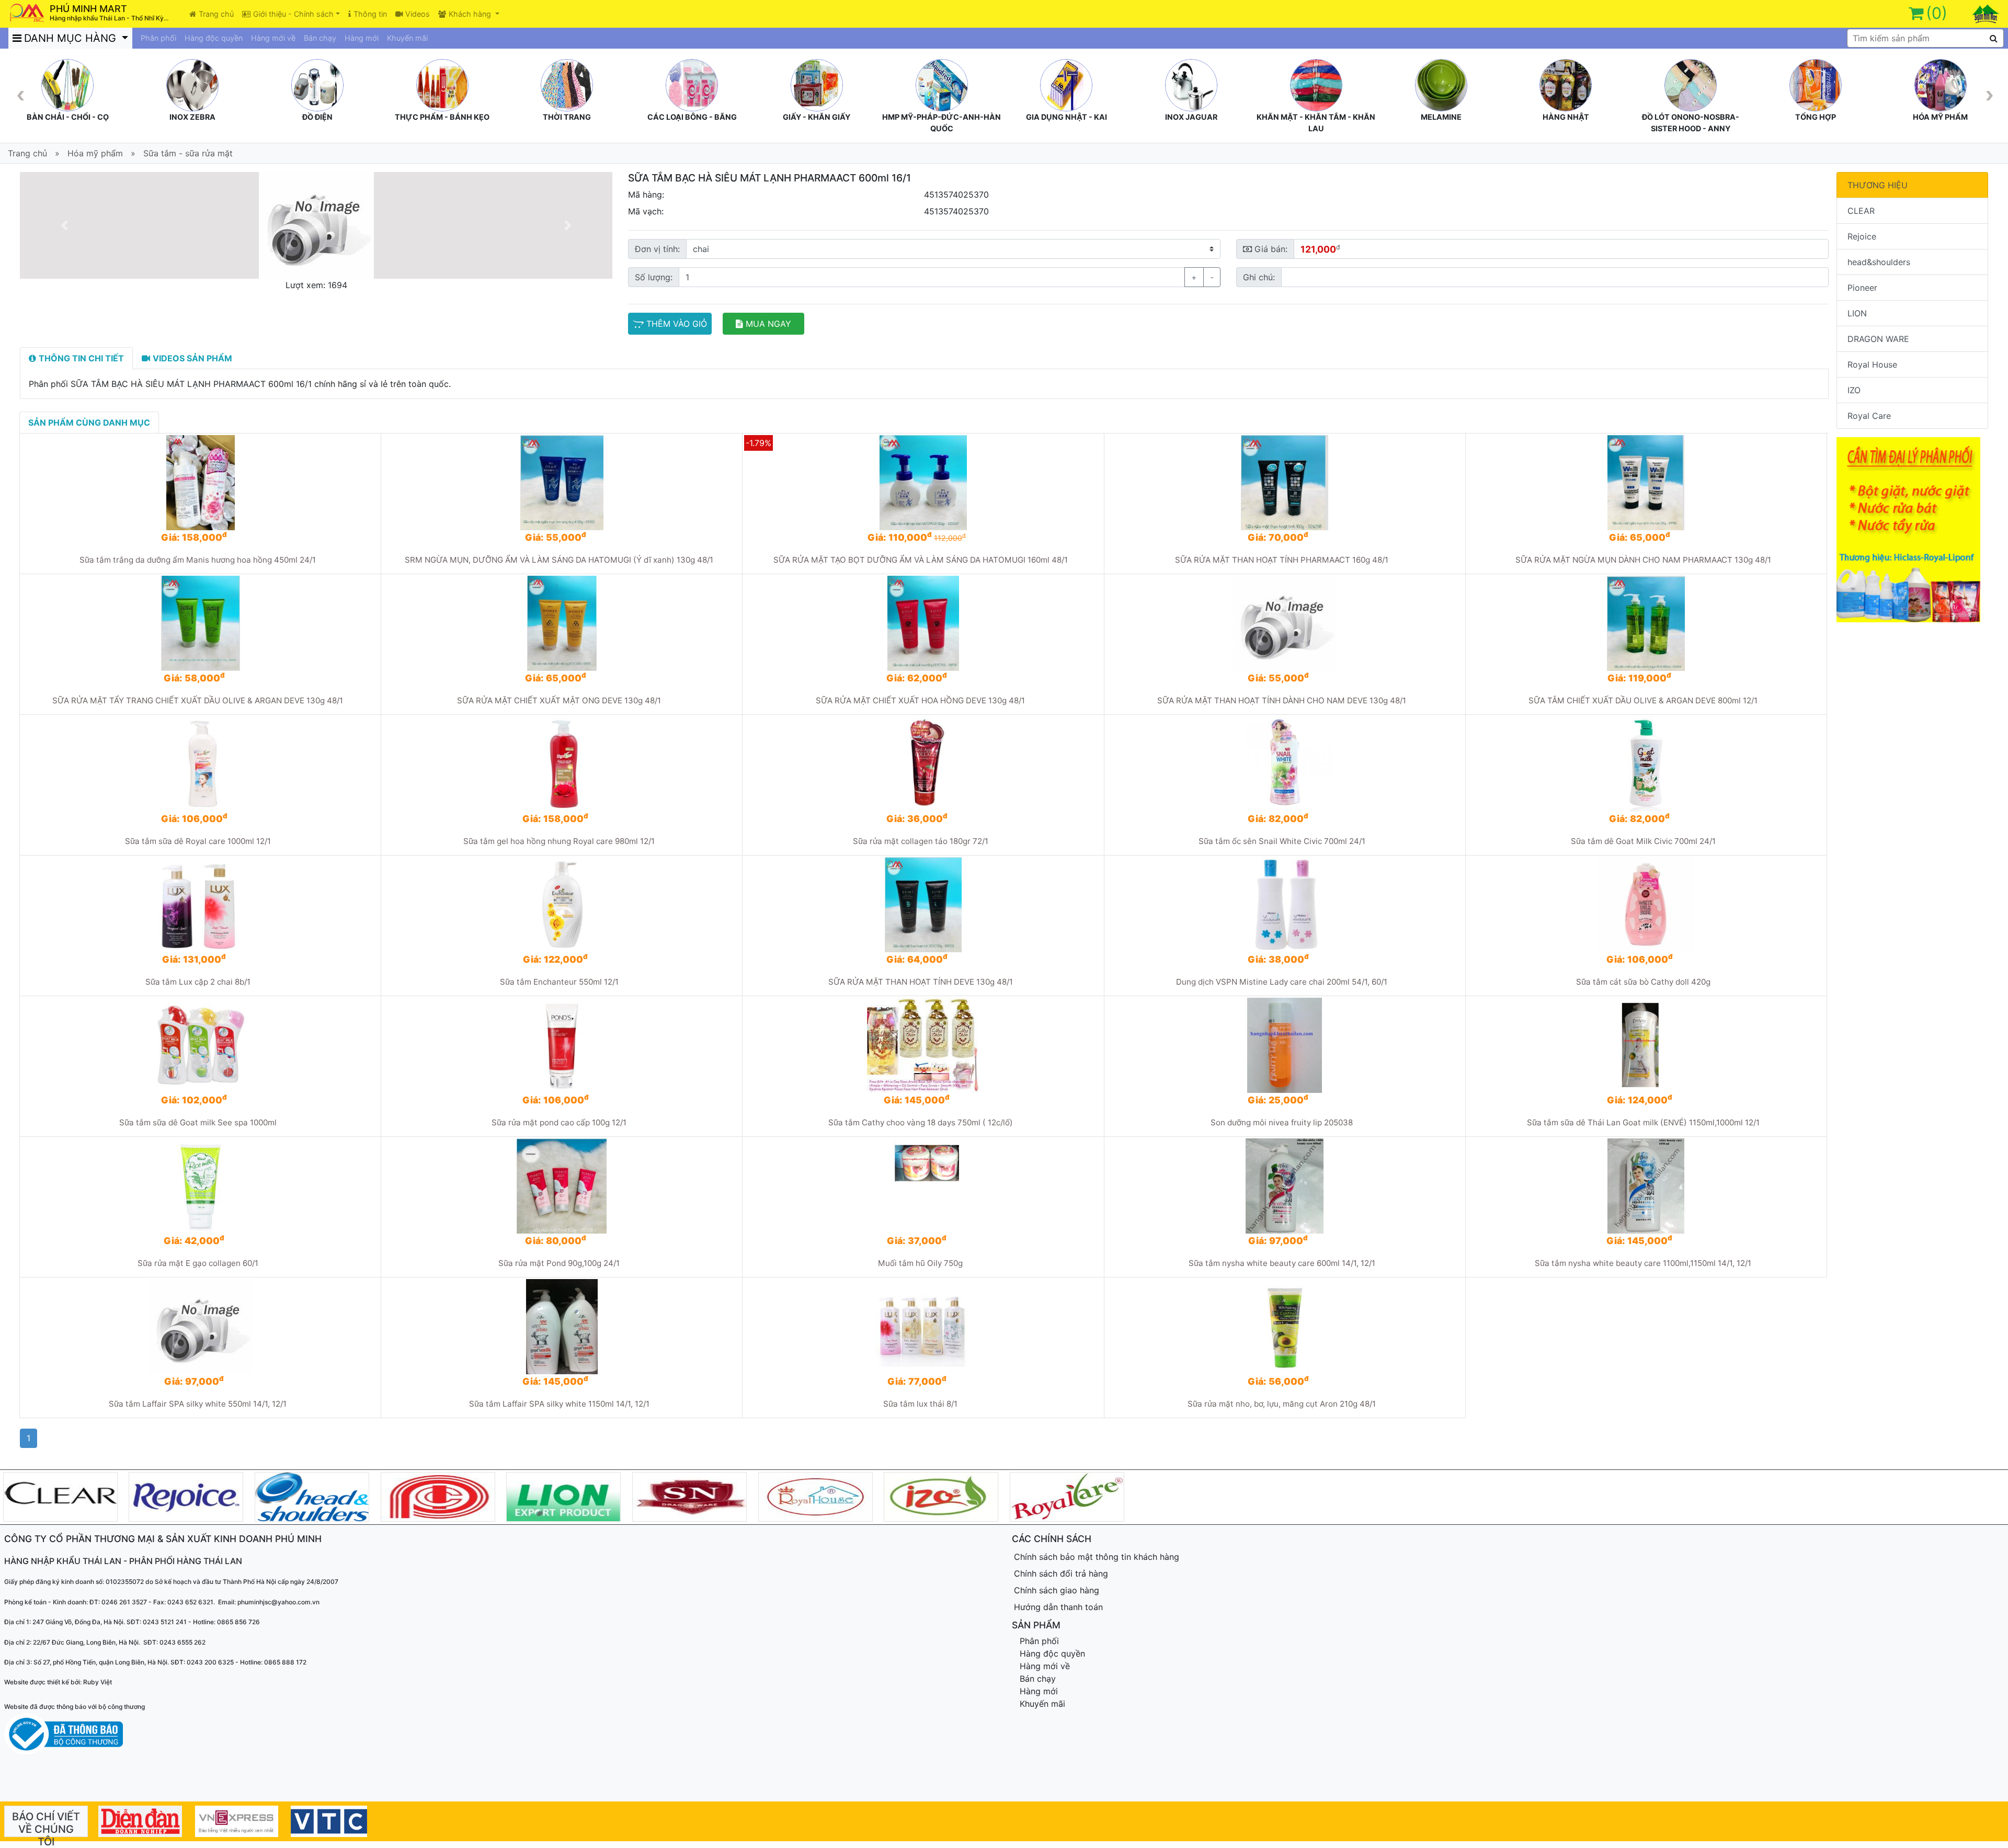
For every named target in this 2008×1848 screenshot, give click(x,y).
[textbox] (1925, 38)
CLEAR (1861, 211)
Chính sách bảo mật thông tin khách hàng (1097, 1557)
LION (1857, 313)
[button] (64, 225)
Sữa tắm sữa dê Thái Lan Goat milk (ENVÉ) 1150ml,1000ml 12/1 (1643, 1122)
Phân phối (158, 38)
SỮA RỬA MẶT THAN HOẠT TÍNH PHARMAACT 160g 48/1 (1282, 560)
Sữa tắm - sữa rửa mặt (188, 153)
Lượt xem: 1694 (316, 285)
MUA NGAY (768, 324)
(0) (1937, 13)
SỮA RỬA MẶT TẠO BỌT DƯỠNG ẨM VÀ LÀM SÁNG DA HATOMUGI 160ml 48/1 (921, 560)
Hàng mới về (273, 38)
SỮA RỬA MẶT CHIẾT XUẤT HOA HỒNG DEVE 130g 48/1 (920, 700)
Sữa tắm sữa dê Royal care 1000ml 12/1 (198, 841)
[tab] (76, 358)
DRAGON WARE (1878, 339)
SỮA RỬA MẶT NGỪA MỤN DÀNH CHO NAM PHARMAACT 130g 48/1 (1643, 560)
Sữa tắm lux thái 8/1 (920, 1404)
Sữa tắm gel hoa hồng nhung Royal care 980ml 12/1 (559, 841)
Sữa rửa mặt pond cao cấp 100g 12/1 (559, 1122)
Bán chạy (320, 38)
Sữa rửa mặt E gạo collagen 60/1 (198, 1263)
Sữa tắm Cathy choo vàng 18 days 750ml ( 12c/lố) (921, 1122)
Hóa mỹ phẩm (95, 153)
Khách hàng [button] (471, 14)
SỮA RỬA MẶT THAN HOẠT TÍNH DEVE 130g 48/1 (921, 982)
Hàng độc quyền (214, 38)
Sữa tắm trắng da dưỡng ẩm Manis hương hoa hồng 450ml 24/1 (198, 560)
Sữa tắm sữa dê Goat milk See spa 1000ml (198, 1122)
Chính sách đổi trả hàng (1061, 1573)
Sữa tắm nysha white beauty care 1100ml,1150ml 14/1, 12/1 (1643, 1263)
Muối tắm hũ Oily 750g (920, 1263)
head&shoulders (1879, 262)
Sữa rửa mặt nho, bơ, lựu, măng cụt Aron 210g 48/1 (1282, 1404)
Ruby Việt (98, 1682)
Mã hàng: (646, 195)
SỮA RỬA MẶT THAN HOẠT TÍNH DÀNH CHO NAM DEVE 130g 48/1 (1282, 700)
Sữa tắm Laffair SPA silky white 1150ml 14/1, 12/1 (559, 1404)
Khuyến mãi (407, 38)
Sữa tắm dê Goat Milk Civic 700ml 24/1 (1643, 841)
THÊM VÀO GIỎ (677, 324)
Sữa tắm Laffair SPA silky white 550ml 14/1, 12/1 (198, 1404)
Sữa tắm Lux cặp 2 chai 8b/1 (198, 982)
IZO (1854, 390)
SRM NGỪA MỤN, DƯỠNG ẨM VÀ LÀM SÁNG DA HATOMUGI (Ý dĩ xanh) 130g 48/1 (559, 560)
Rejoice (1862, 236)
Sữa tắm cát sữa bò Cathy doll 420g (1643, 982)
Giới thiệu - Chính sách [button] (293, 14)
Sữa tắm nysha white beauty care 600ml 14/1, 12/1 (1282, 1263)
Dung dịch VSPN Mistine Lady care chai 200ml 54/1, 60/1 (1282, 982)
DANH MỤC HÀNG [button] (72, 38)
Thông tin (370, 14)
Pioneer (1862, 288)
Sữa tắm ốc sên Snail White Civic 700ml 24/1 (1282, 841)
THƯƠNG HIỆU (1878, 185)
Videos (418, 14)
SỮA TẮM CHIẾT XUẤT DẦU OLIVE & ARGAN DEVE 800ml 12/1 (1643, 700)
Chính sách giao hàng (1057, 1590)
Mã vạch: (646, 211)
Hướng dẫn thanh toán (1058, 1607)
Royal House (1872, 364)
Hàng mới (362, 38)
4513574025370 (956, 195)
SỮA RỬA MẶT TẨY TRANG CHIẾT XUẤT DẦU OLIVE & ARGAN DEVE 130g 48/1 (198, 700)
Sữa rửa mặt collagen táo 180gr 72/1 (921, 841)
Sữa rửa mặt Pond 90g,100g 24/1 (559, 1263)
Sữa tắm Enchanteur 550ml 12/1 (559, 982)
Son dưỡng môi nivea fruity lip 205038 (1282, 1122)
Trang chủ (216, 14)
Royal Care (1869, 416)
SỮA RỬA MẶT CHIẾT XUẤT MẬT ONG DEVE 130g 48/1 (559, 700)
